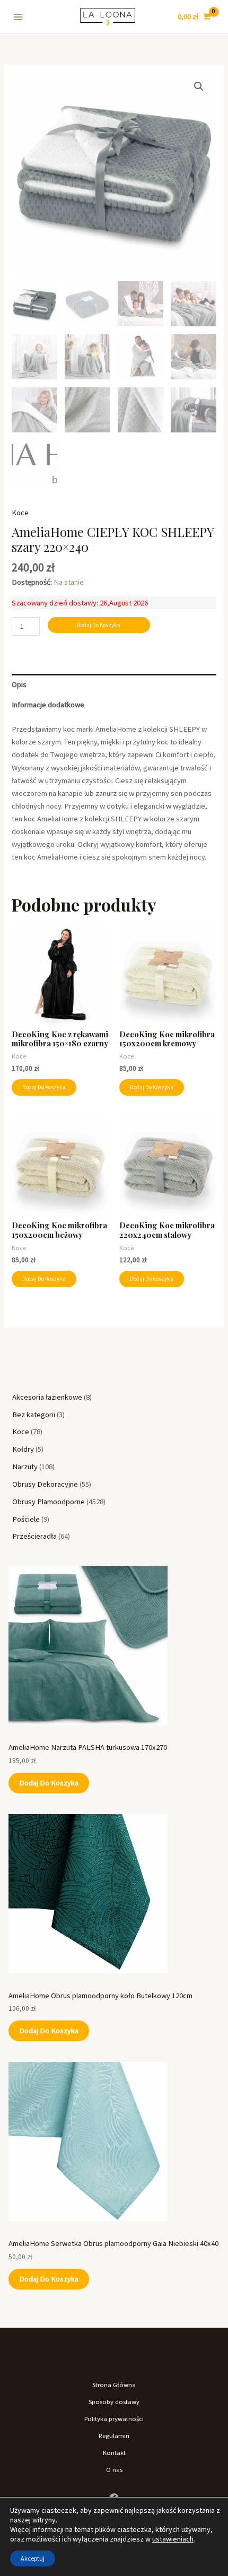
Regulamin (114, 2435)
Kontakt (114, 2452)
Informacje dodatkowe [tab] (48, 705)
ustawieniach (173, 2539)
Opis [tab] (19, 684)
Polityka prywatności (114, 2418)
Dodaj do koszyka (49, 1783)
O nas (114, 2469)
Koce (20, 513)
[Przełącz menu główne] (18, 16)
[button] (199, 86)
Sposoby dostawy (114, 2401)
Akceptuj (33, 2558)
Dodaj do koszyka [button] (44, 1087)
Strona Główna (114, 2384)
